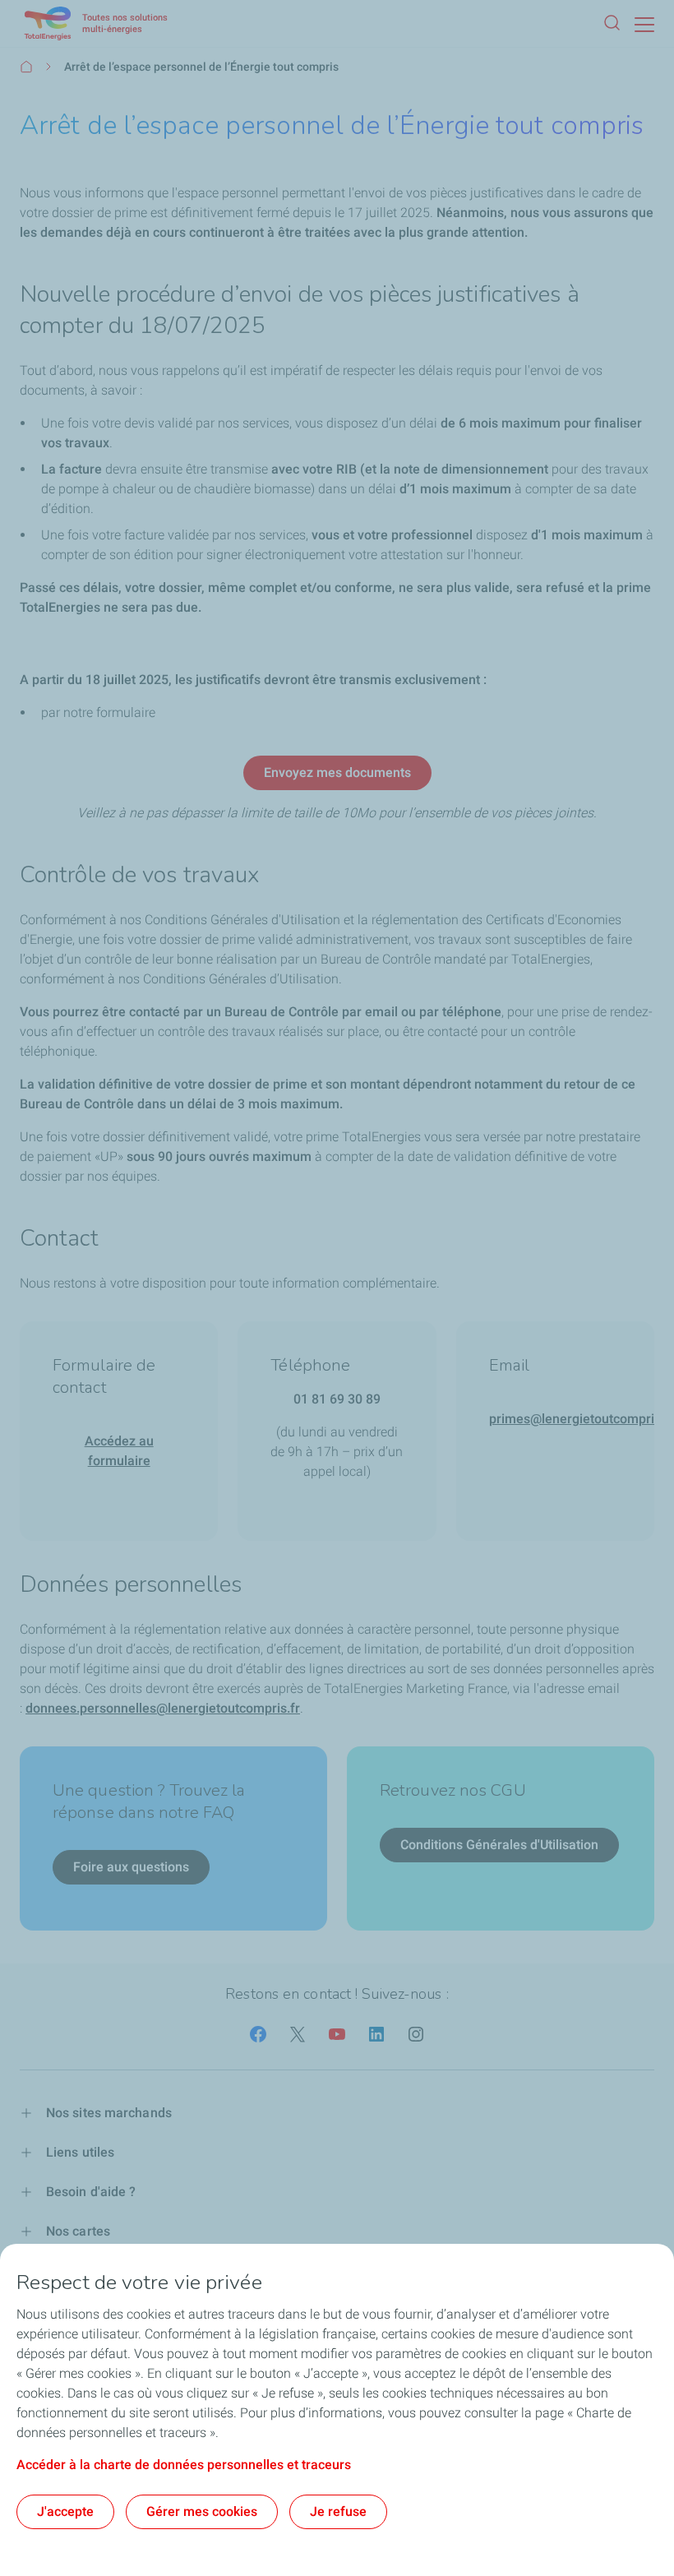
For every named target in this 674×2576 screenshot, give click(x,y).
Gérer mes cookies (202, 2511)
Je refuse (338, 2511)
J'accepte (65, 2511)
